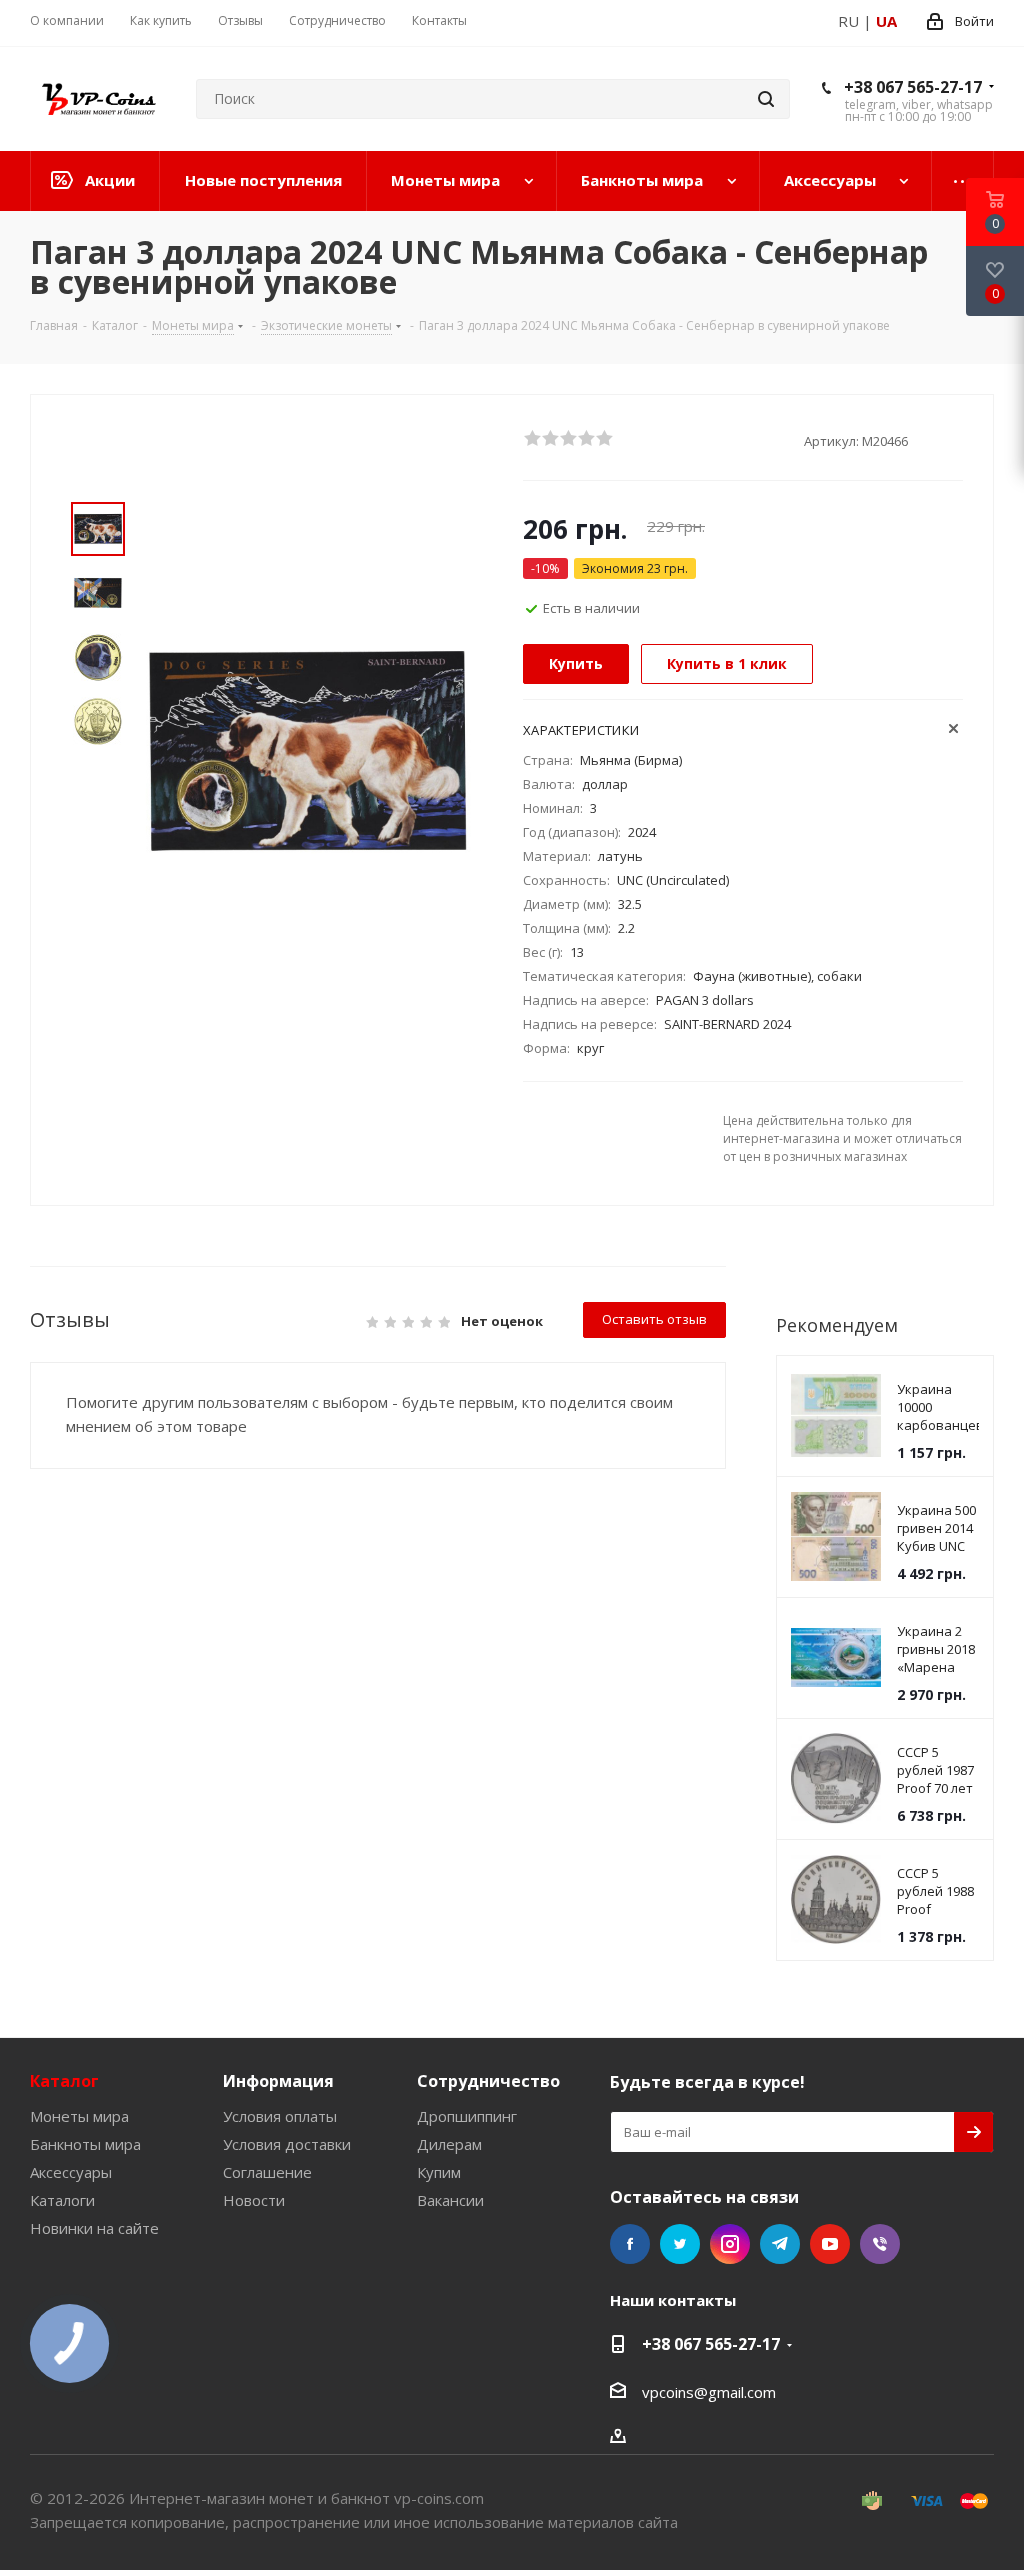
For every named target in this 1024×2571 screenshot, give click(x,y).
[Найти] (766, 99)
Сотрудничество (488, 2081)
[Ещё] (963, 181)
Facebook (630, 2244)
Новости (254, 2200)
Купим (439, 2172)
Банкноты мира (85, 2144)
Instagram (730, 2244)
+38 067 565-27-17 (913, 87)
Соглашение (267, 2172)
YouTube (830, 2244)
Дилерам (449, 2144)
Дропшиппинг (467, 2116)
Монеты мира (79, 2116)
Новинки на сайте (94, 2228)
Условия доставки (287, 2144)
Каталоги (62, 2200)
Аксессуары (71, 2172)
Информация (278, 2081)
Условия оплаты (280, 2116)
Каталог (64, 2081)
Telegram (780, 2244)
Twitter (680, 2244)
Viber (880, 2244)
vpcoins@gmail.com (709, 2392)
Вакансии (450, 2200)
